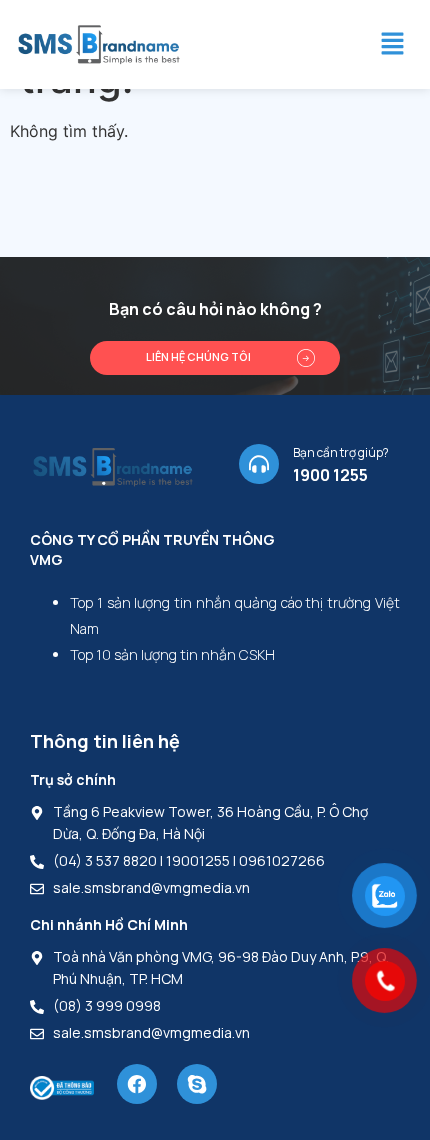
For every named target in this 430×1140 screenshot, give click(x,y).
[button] (392, 44)
